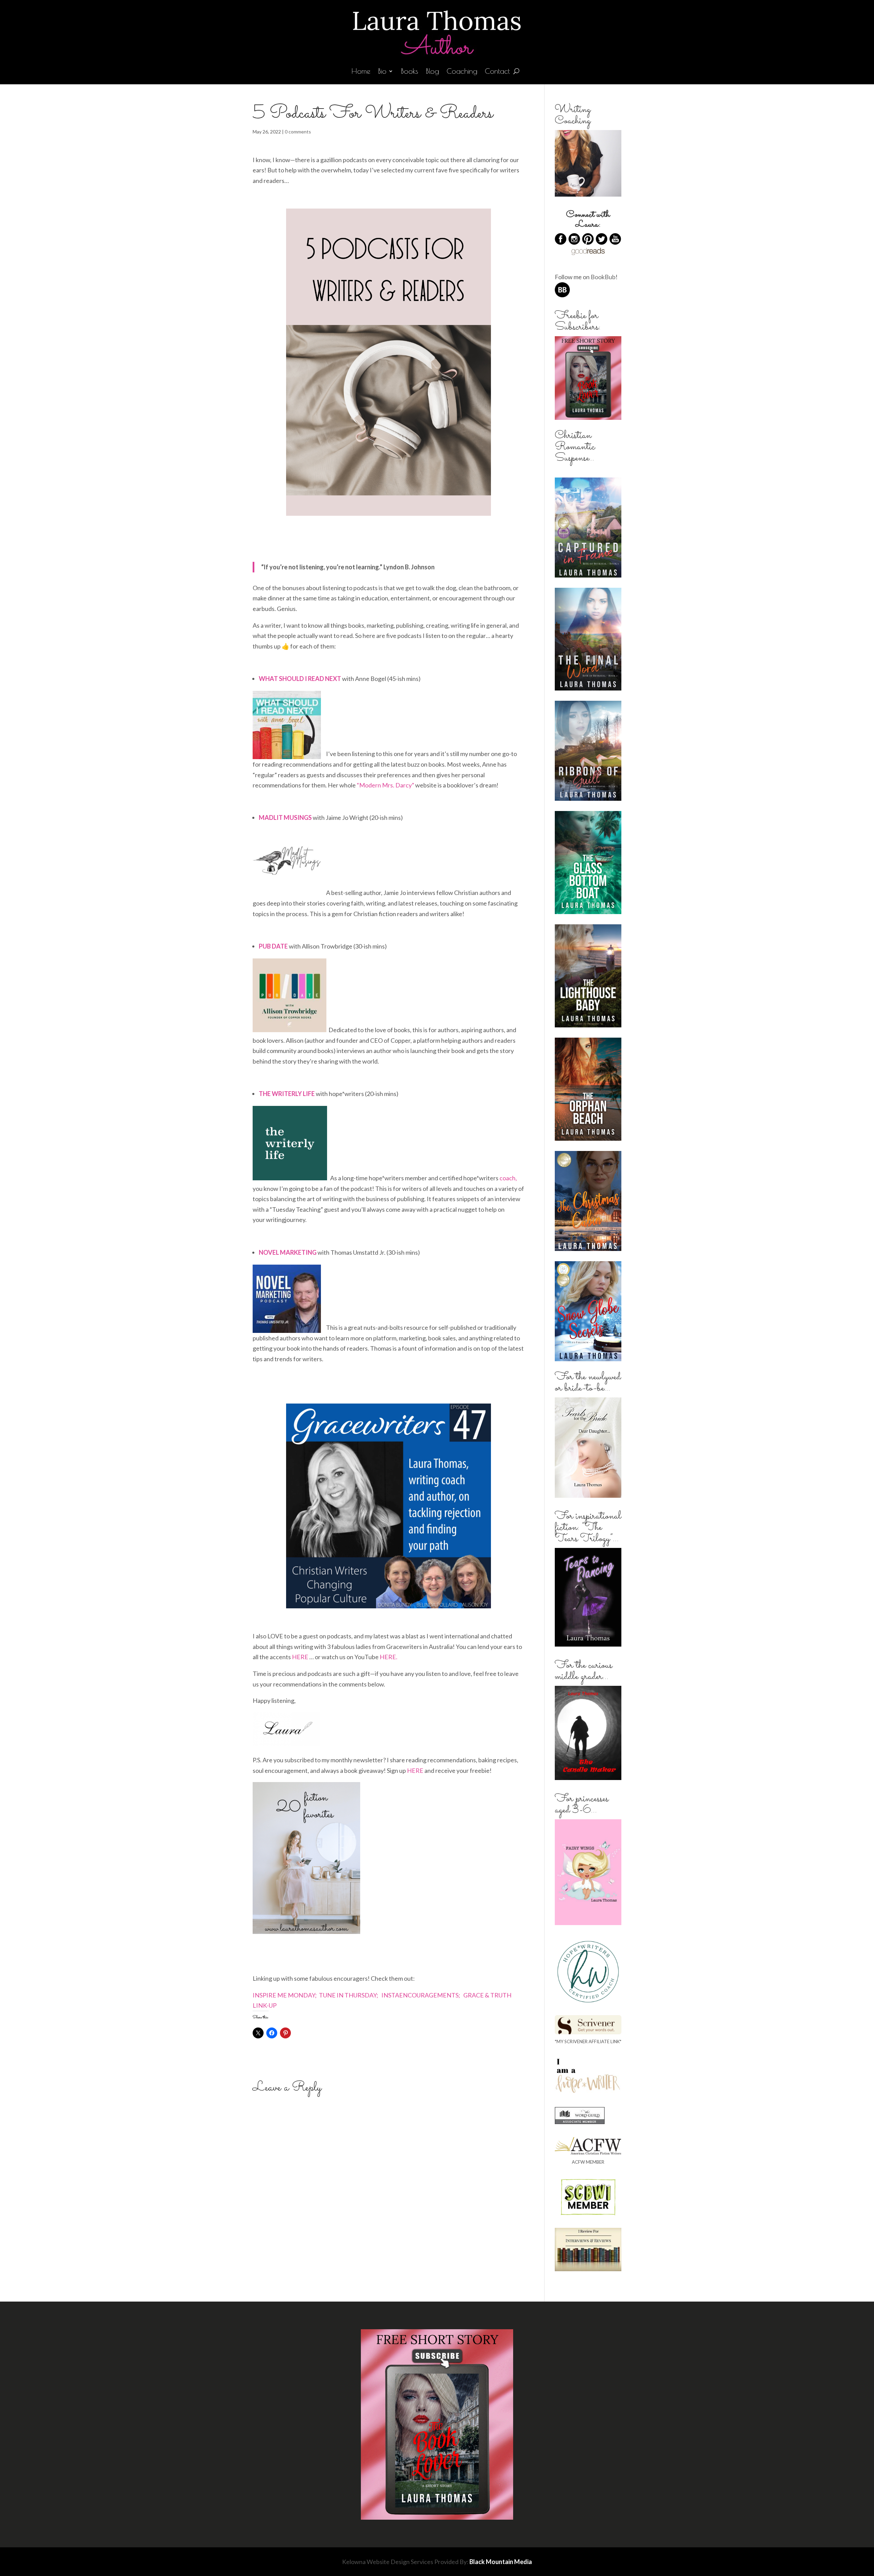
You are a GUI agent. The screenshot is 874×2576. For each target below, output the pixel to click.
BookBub (603, 277)
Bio (382, 72)
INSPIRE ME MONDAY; (285, 1995)
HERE (301, 1657)
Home (361, 72)
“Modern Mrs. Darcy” (385, 785)
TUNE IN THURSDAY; (349, 1995)
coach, (508, 1178)
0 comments (298, 132)
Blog (432, 72)
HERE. (389, 1657)
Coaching (462, 72)
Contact (497, 72)
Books (410, 72)
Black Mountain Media (501, 2562)
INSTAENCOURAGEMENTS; (420, 1995)
